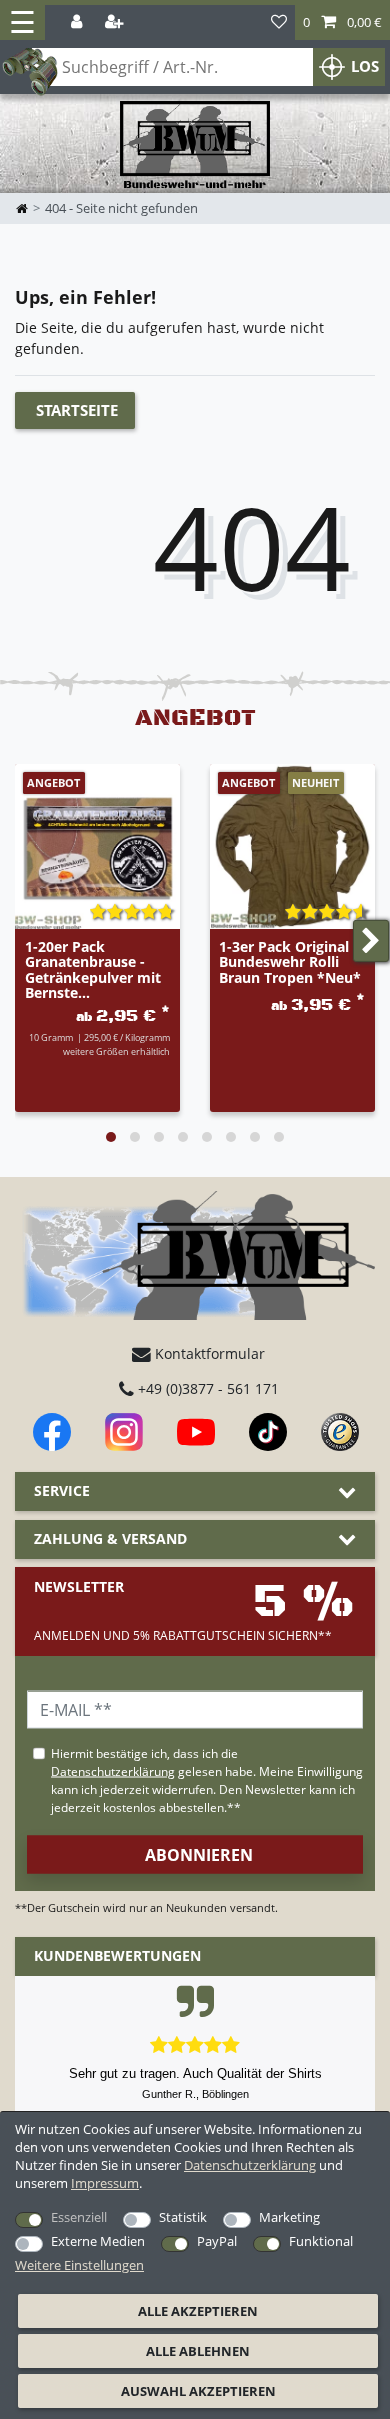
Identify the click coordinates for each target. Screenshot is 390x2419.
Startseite (77, 410)
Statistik (183, 2217)
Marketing (289, 2217)
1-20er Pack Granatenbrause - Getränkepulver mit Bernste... (93, 970)
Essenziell (79, 2217)
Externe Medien (98, 2241)
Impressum (105, 2183)
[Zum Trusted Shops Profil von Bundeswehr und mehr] (340, 1432)
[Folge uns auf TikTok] (268, 1432)
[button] (342, 22)
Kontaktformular (208, 1353)
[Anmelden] (78, 22)
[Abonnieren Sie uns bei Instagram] (124, 1432)
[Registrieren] (116, 22)
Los (365, 66)
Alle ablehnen (198, 2351)
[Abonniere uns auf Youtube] (196, 1432)
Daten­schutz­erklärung (250, 2165)
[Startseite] (195, 145)
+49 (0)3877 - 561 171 (206, 1388)
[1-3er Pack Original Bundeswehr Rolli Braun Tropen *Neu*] (292, 846)
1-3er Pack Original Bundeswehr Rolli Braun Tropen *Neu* (290, 963)
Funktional (321, 2241)
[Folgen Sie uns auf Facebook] (52, 1432)
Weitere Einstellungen (79, 2265)
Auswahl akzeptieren (198, 2391)
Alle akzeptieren (198, 2311)
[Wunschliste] (279, 22)
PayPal (217, 2241)
